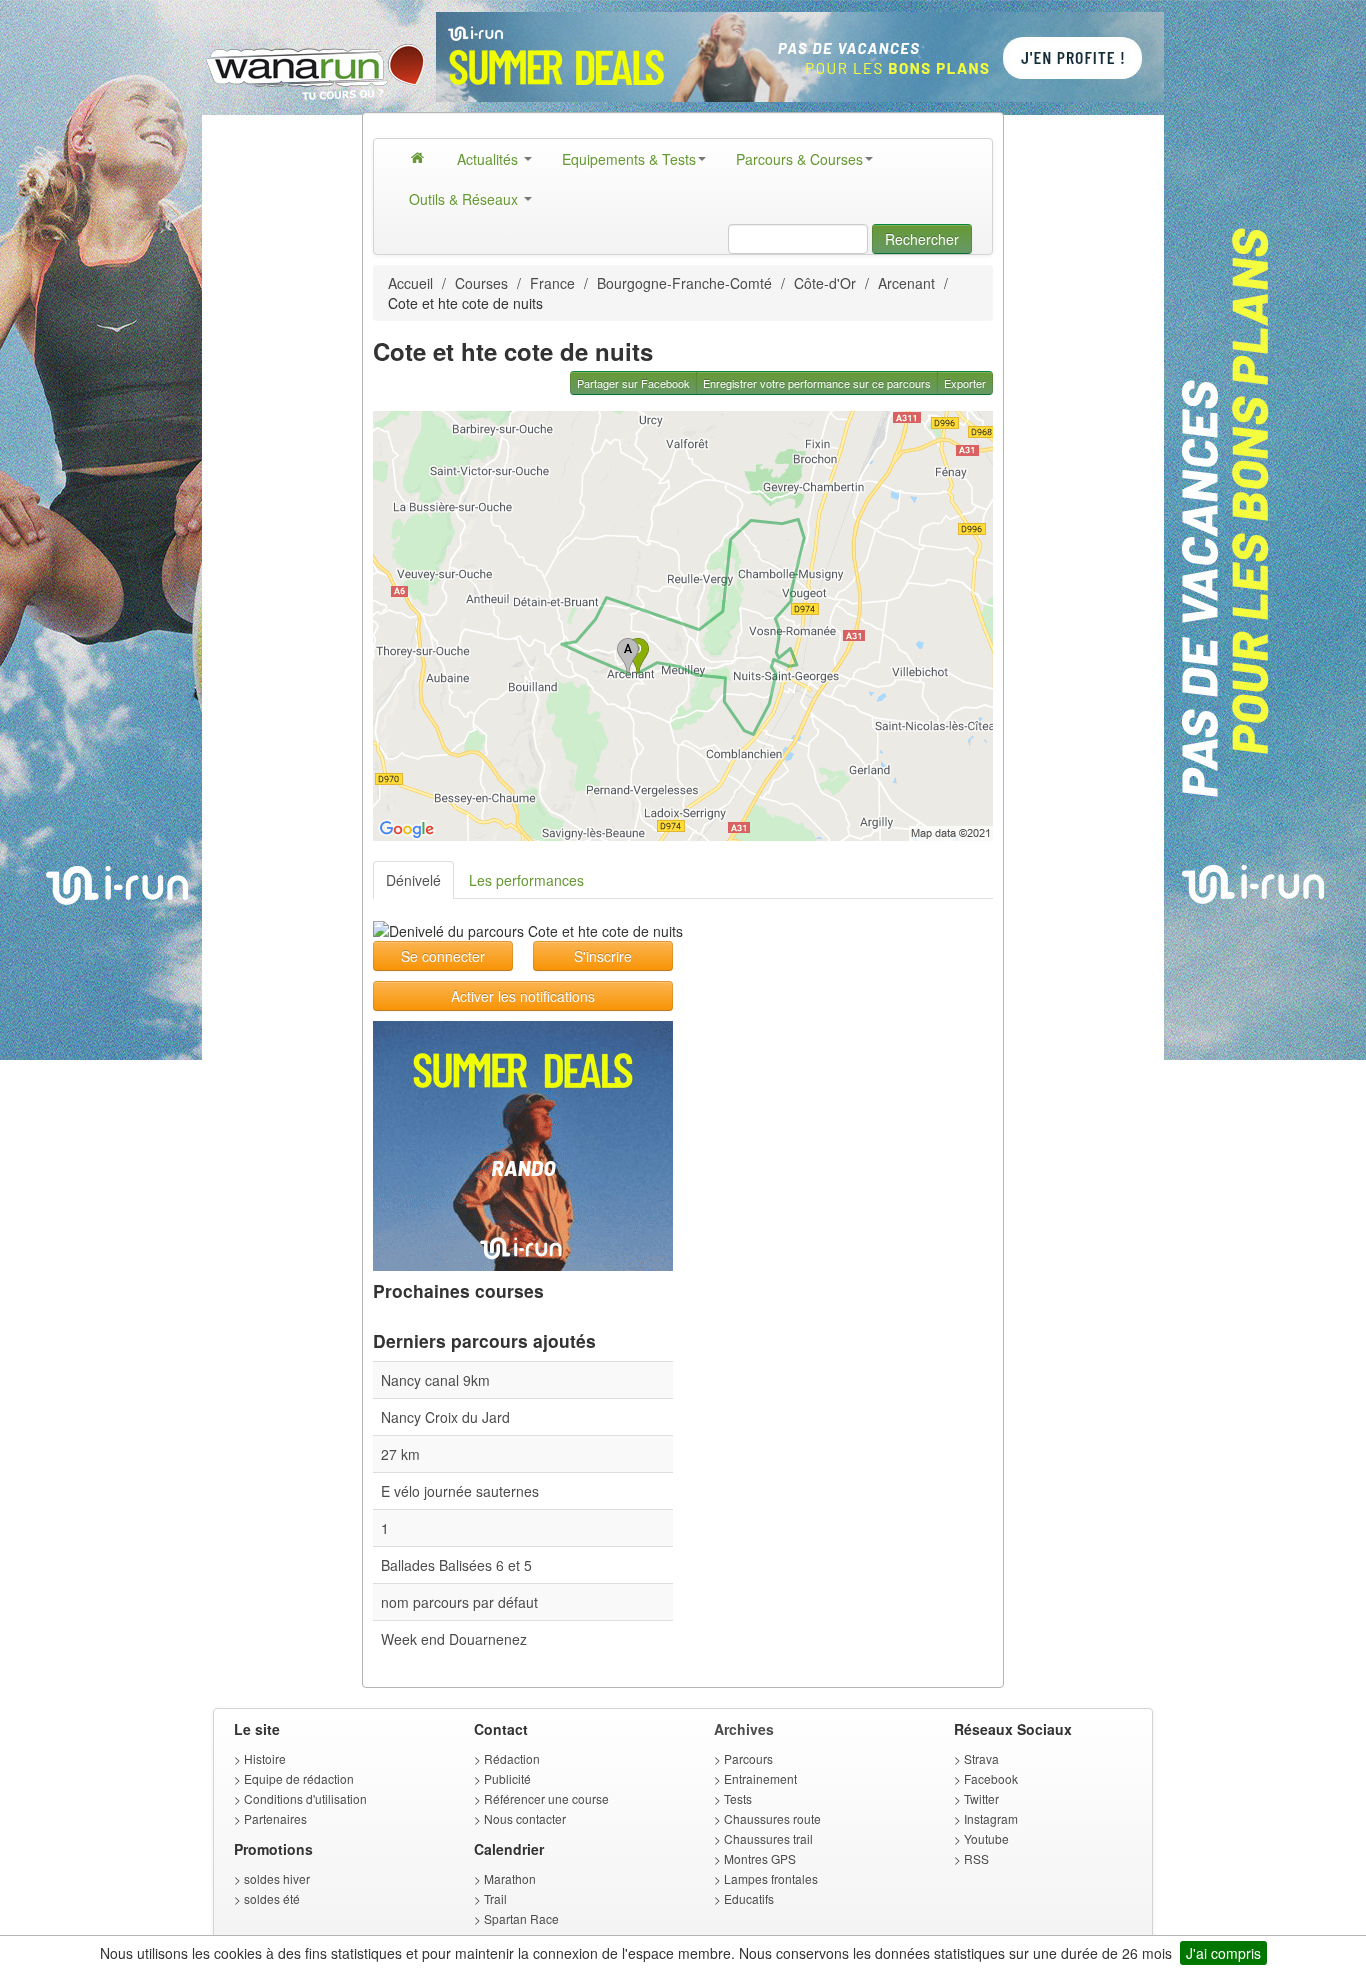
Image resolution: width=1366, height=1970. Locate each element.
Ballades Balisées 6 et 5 (456, 1565)
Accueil (410, 283)
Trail (495, 1898)
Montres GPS (760, 1858)
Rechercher (922, 239)
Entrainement (760, 1778)
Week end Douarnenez (454, 1639)
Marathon (510, 1878)
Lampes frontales (771, 1878)
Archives (744, 1729)
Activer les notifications (523, 996)
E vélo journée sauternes (460, 1491)
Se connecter (443, 956)
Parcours (748, 1758)
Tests (738, 1798)
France (552, 283)
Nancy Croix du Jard (445, 1417)
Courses (481, 283)
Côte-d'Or (825, 283)
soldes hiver (277, 1878)
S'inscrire (603, 956)
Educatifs (749, 1898)
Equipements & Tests (629, 159)
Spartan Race (521, 1918)
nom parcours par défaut (459, 1602)
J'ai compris (1223, 1953)
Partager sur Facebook (633, 383)
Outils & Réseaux (465, 199)
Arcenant (906, 283)
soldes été (272, 1898)
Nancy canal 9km (435, 1380)
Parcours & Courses (799, 159)
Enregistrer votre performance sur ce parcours (817, 383)
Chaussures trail (768, 1838)
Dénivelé (413, 880)
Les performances (526, 880)
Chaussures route (772, 1818)
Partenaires (275, 1818)
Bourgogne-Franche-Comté (684, 283)
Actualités (489, 159)
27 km (400, 1454)
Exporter (965, 383)
